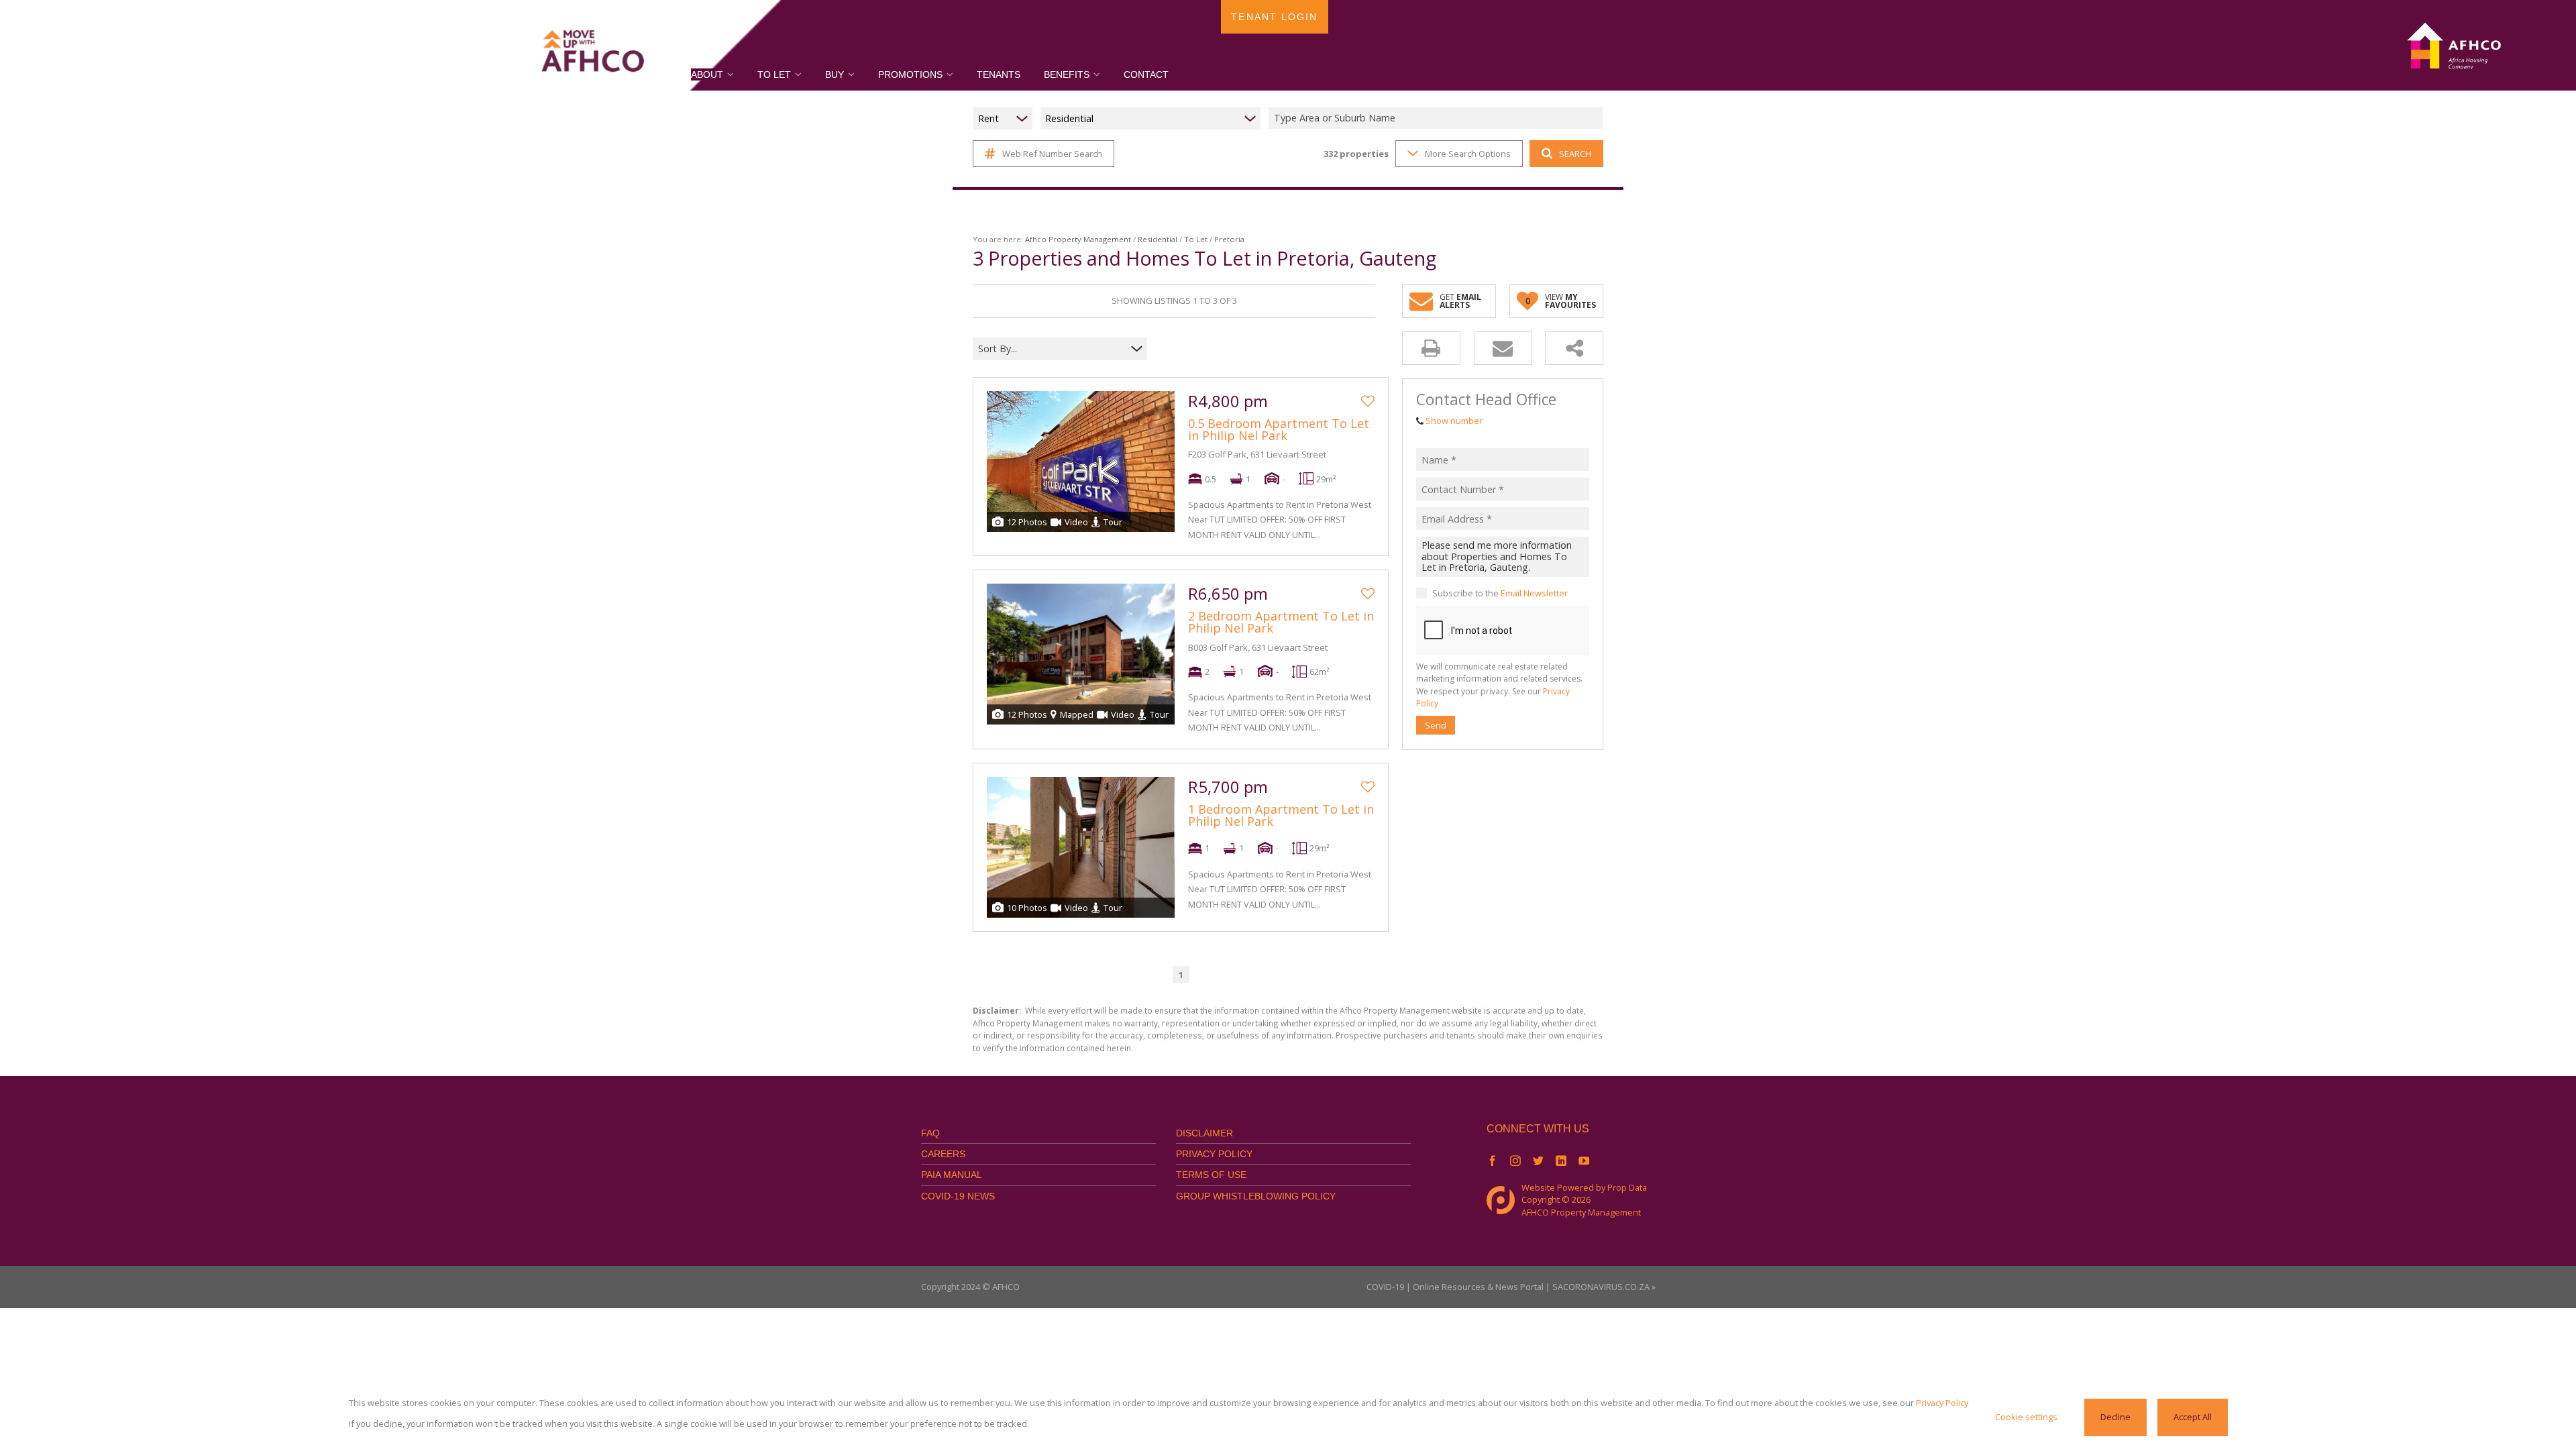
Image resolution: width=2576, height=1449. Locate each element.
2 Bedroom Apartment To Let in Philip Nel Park (1281, 622)
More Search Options (1468, 154)
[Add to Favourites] (1368, 401)
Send (1436, 725)
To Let (1196, 239)
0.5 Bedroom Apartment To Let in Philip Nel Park (1279, 429)
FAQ (930, 1133)
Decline (2115, 1417)
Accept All (2193, 1417)
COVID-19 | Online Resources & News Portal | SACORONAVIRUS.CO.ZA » (1511, 1287)
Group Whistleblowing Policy (1256, 1196)
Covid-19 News (958, 1196)
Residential (1158, 239)
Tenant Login (1274, 17)
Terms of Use (1211, 1175)
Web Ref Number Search (1052, 154)
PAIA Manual (952, 1175)
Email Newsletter (1534, 593)
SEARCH (1575, 154)
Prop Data (1627, 1187)
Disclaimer (1204, 1133)
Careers (943, 1154)
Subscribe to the (1500, 593)
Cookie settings (2026, 1417)
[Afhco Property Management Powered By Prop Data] (1504, 1200)
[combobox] (1438, 118)
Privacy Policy (1214, 1154)
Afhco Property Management (1078, 239)
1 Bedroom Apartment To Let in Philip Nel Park (1281, 815)
